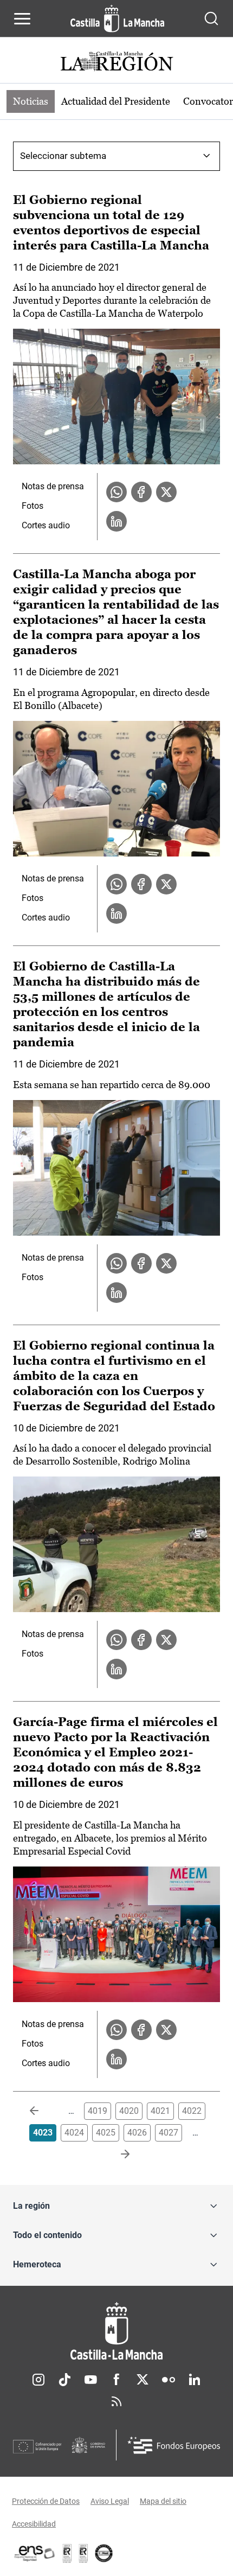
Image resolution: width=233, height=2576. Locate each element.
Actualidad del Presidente (116, 101)
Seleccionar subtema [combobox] (63, 156)
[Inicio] (116, 2331)
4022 (192, 2111)
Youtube (90, 2380)
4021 (160, 2111)
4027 (169, 2133)
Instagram (38, 2380)
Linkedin (195, 2380)
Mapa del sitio (163, 2501)
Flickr (169, 2380)
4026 (137, 2133)
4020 (129, 2111)
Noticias (31, 101)
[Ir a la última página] (116, 2155)
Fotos (33, 506)
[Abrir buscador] (211, 18)
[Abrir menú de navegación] (22, 18)
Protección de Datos (46, 2501)
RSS (116, 2401)
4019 (98, 2111)
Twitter (143, 2380)
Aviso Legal (110, 2501)
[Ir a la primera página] (43, 2111)
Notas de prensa (53, 486)
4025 (106, 2133)
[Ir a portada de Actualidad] (116, 63)
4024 (74, 2133)
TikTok (64, 2380)
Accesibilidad (34, 2524)
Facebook (116, 2380)
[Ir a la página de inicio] (117, 18)
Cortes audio (46, 525)
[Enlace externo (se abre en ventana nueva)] (83, 2553)
